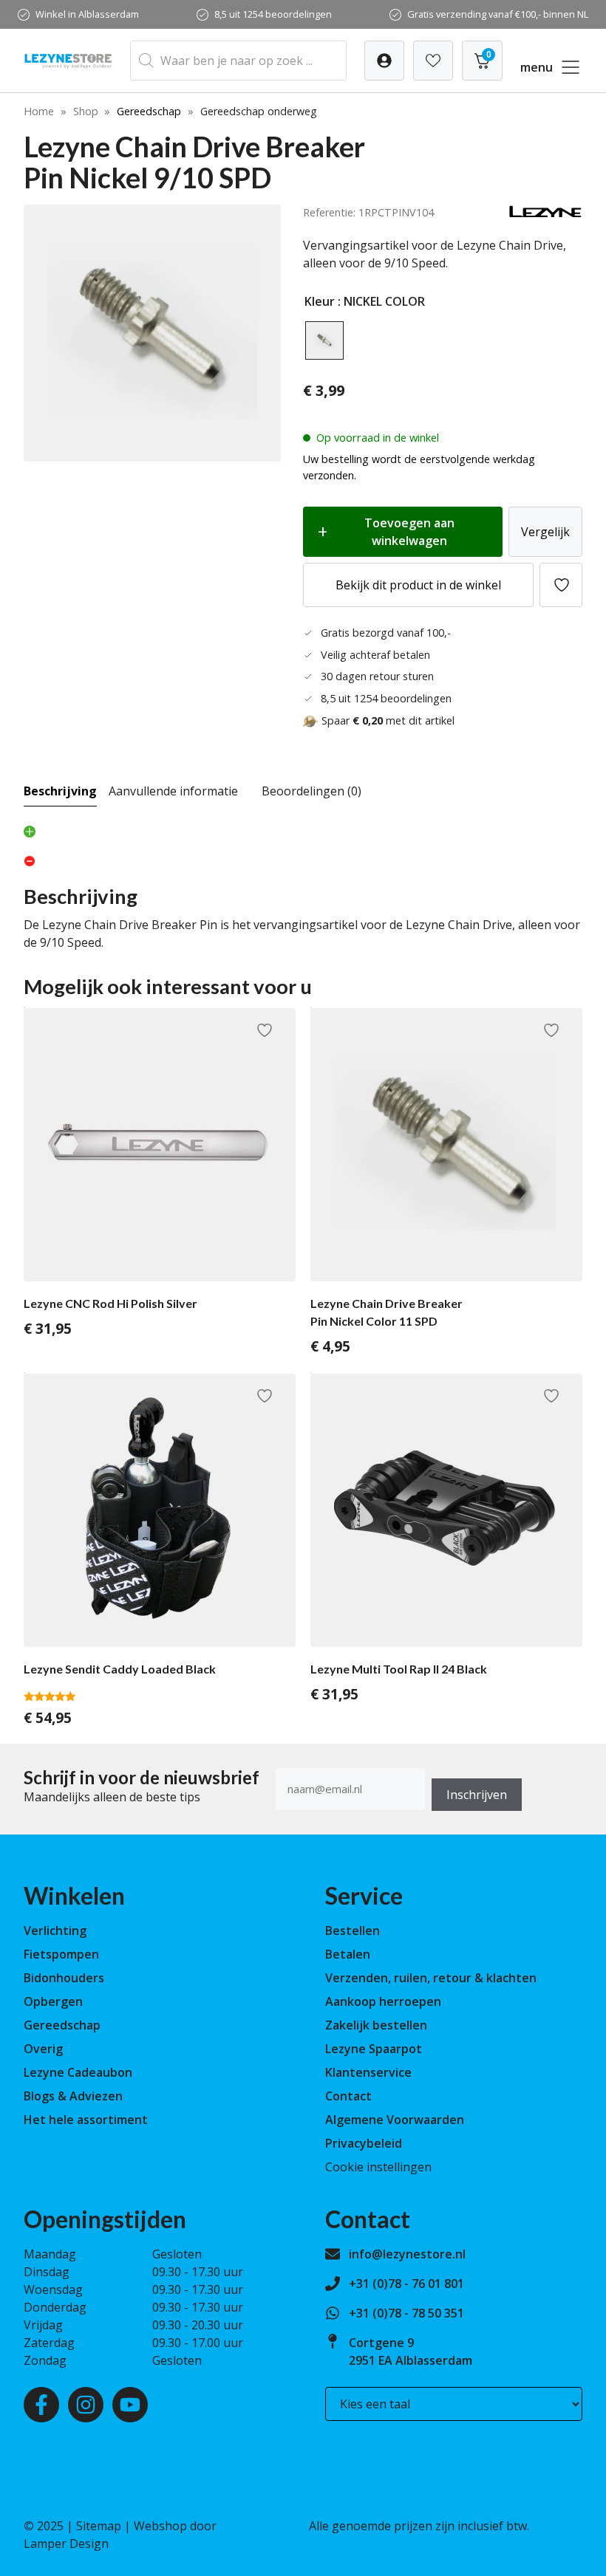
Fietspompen (61, 1954)
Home (39, 111)
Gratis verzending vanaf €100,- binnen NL (498, 14)
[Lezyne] (545, 214)
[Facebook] (41, 2405)
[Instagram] (86, 2405)
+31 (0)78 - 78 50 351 (406, 2313)
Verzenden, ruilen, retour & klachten (431, 1978)
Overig (43, 2049)
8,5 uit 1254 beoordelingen (273, 14)
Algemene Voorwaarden (395, 2120)
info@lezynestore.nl (407, 2254)
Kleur (320, 301)
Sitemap (99, 2526)
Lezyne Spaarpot (374, 2049)
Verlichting (55, 1931)
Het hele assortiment (86, 2120)
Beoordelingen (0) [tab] (311, 791)
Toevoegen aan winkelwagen (409, 532)
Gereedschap (149, 111)
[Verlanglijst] (384, 61)
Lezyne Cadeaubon (78, 2072)
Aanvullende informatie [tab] (173, 791)
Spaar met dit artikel (388, 720)
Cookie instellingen (378, 2167)
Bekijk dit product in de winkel (418, 585)
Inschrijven (477, 1795)
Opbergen (53, 2001)
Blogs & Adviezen (73, 2096)
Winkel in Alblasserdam (87, 14)
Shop (86, 111)
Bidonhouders (64, 1978)
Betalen (348, 1954)
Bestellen (353, 1931)
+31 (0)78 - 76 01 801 (406, 2284)
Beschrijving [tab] (60, 791)
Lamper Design (66, 2544)
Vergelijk (545, 532)
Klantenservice (368, 2072)
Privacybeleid (364, 2143)
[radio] (324, 340)
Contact (348, 2096)
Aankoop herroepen (383, 2001)
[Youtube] (130, 2405)
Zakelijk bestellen (376, 2025)
